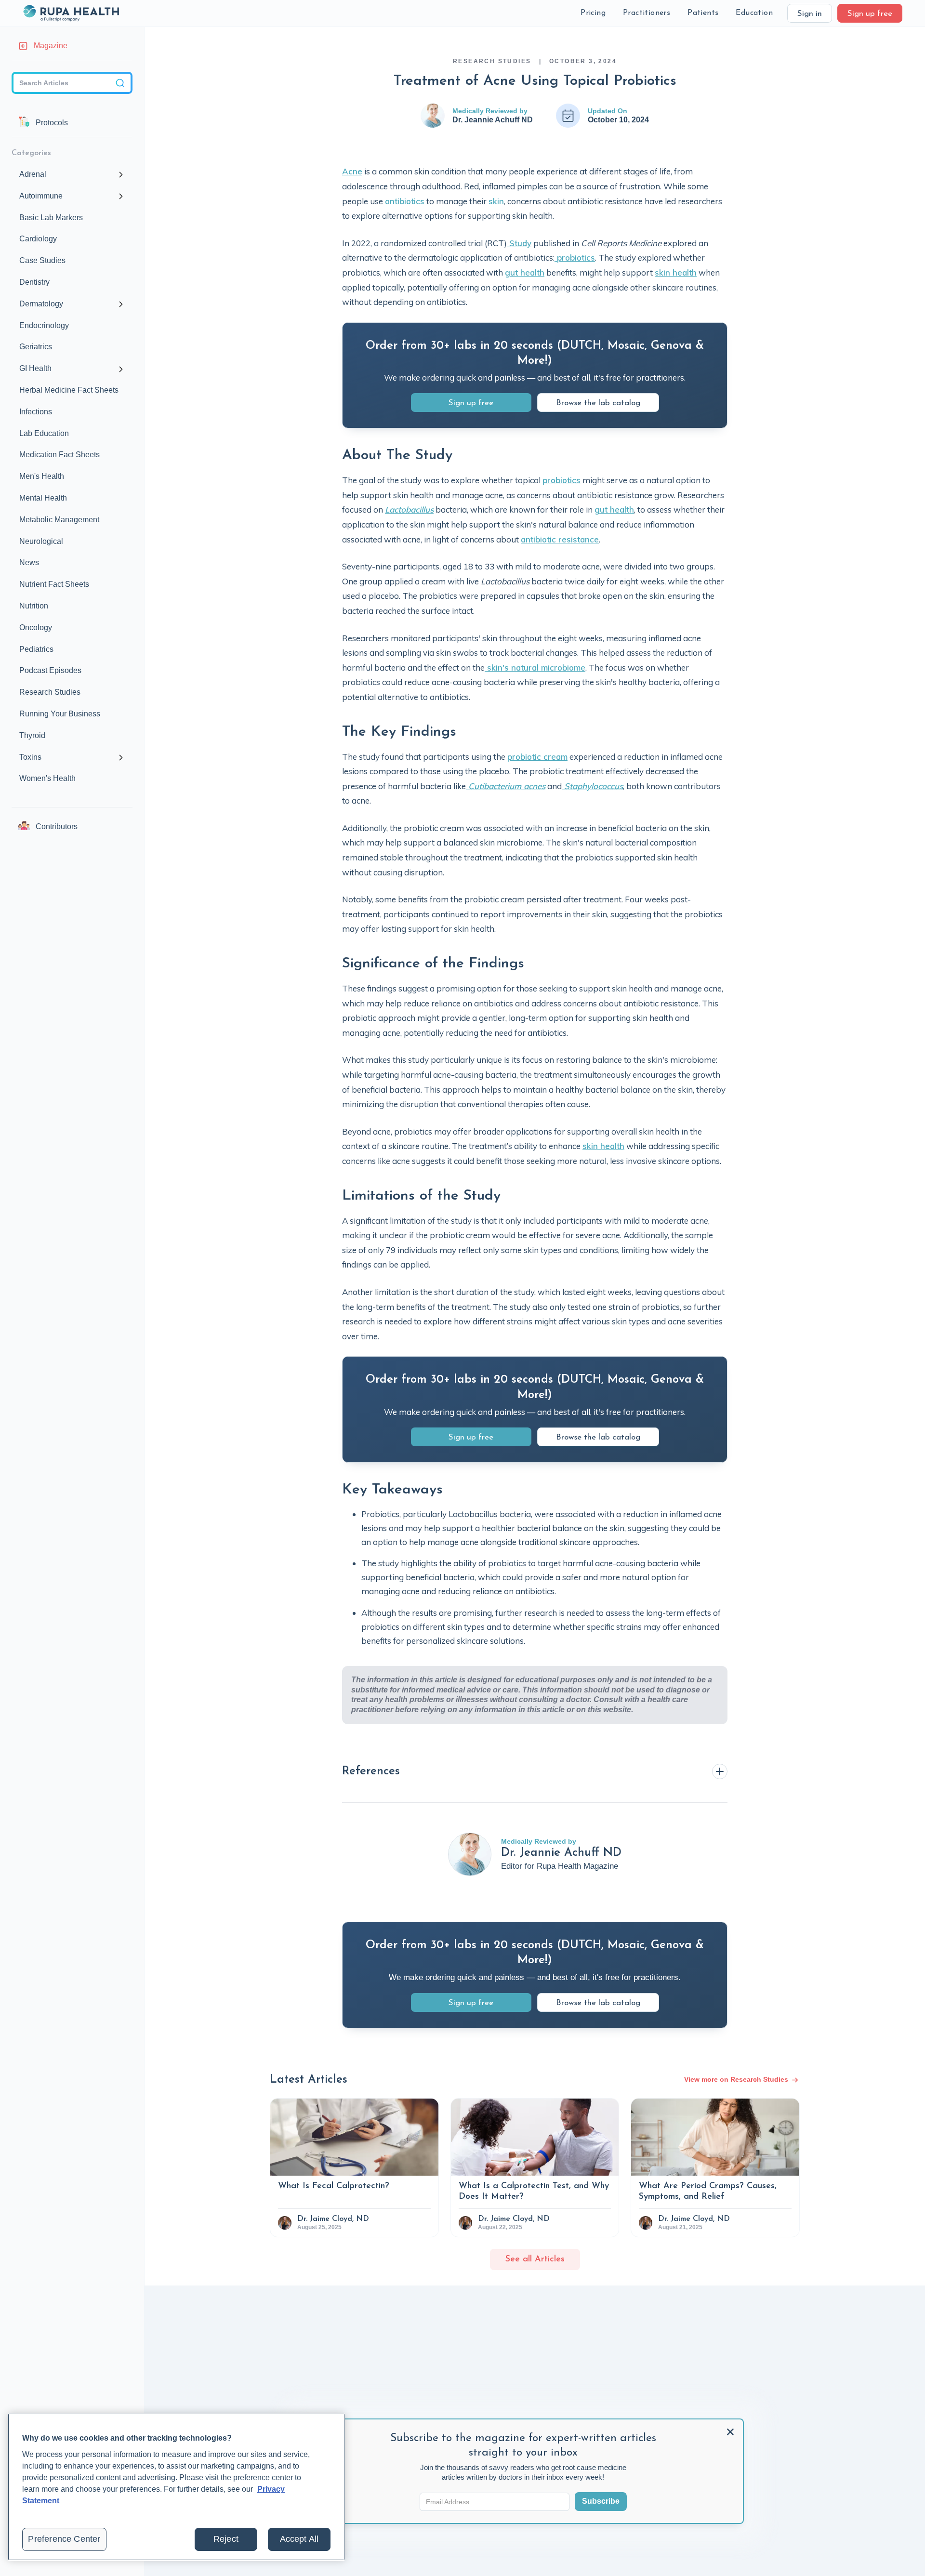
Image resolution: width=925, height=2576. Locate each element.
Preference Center (64, 2539)
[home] (71, 13)
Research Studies (492, 61)
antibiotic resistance (560, 539)
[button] (593, 13)
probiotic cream (537, 757)
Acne (352, 171)
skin (496, 201)
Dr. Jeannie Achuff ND (493, 120)
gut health (525, 272)
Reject (226, 2539)
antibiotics (405, 201)
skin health (676, 272)
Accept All (299, 2539)
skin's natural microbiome (535, 667)
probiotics (575, 258)
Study (519, 243)
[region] (176, 2487)
